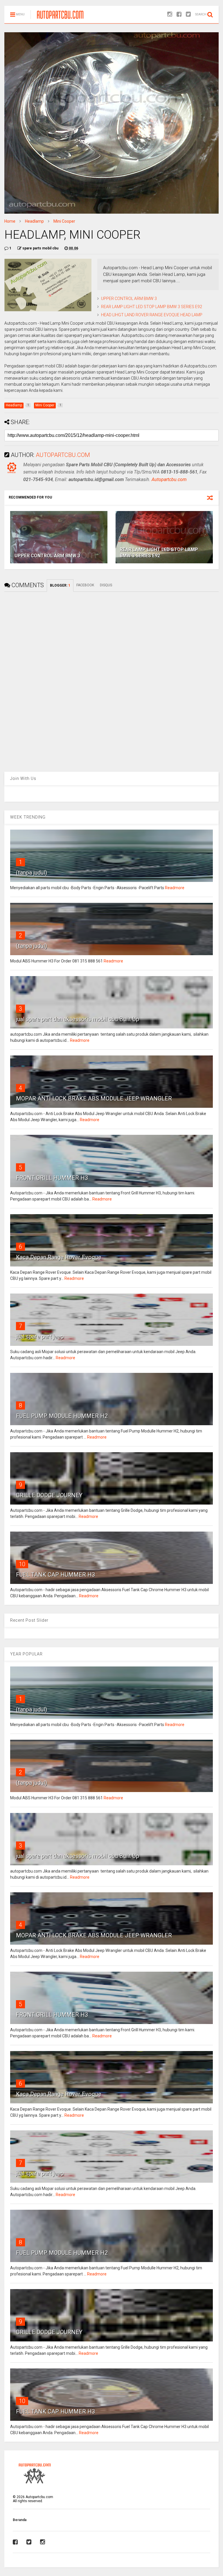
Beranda (20, 2520)
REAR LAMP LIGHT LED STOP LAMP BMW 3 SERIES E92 (152, 307)
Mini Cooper (64, 221)
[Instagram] (170, 14)
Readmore (175, 888)
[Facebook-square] (179, 14)
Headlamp (34, 221)
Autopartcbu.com (169, 479)
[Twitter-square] (188, 14)
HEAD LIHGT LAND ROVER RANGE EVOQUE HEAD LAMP (152, 315)
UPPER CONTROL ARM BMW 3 (129, 299)
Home (10, 221)
